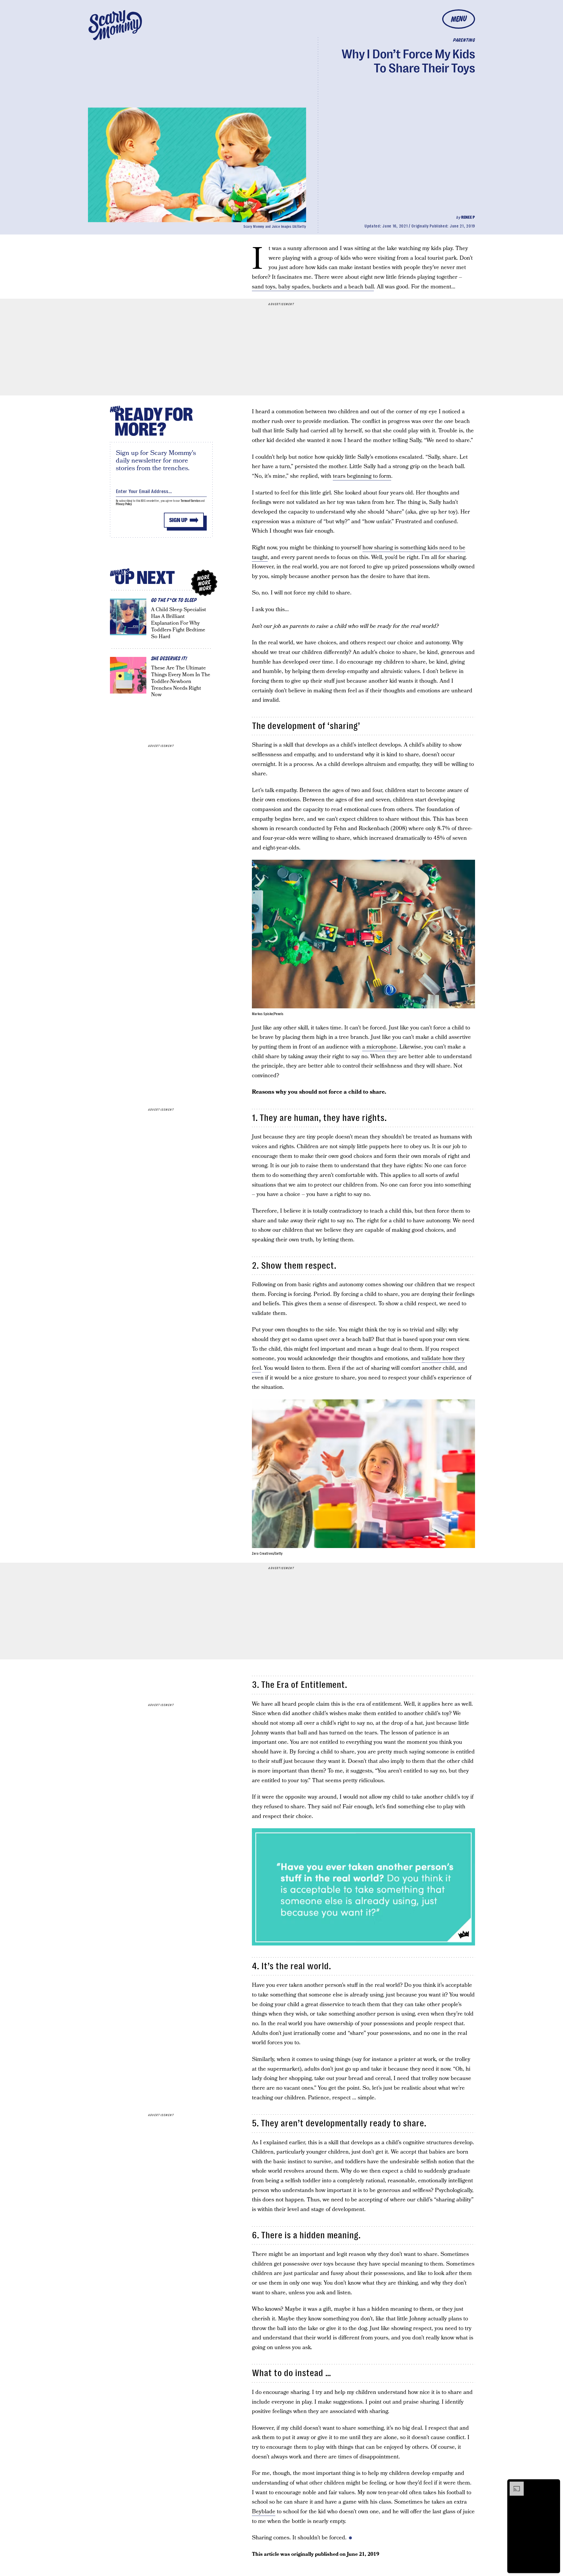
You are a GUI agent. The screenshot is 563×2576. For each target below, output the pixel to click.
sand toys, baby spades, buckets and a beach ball (313, 287)
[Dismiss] (554, 2485)
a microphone (379, 1047)
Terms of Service (190, 501)
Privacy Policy (124, 504)
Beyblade (264, 2512)
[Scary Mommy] (115, 25)
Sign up (178, 520)
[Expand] (514, 2485)
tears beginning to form (362, 476)
